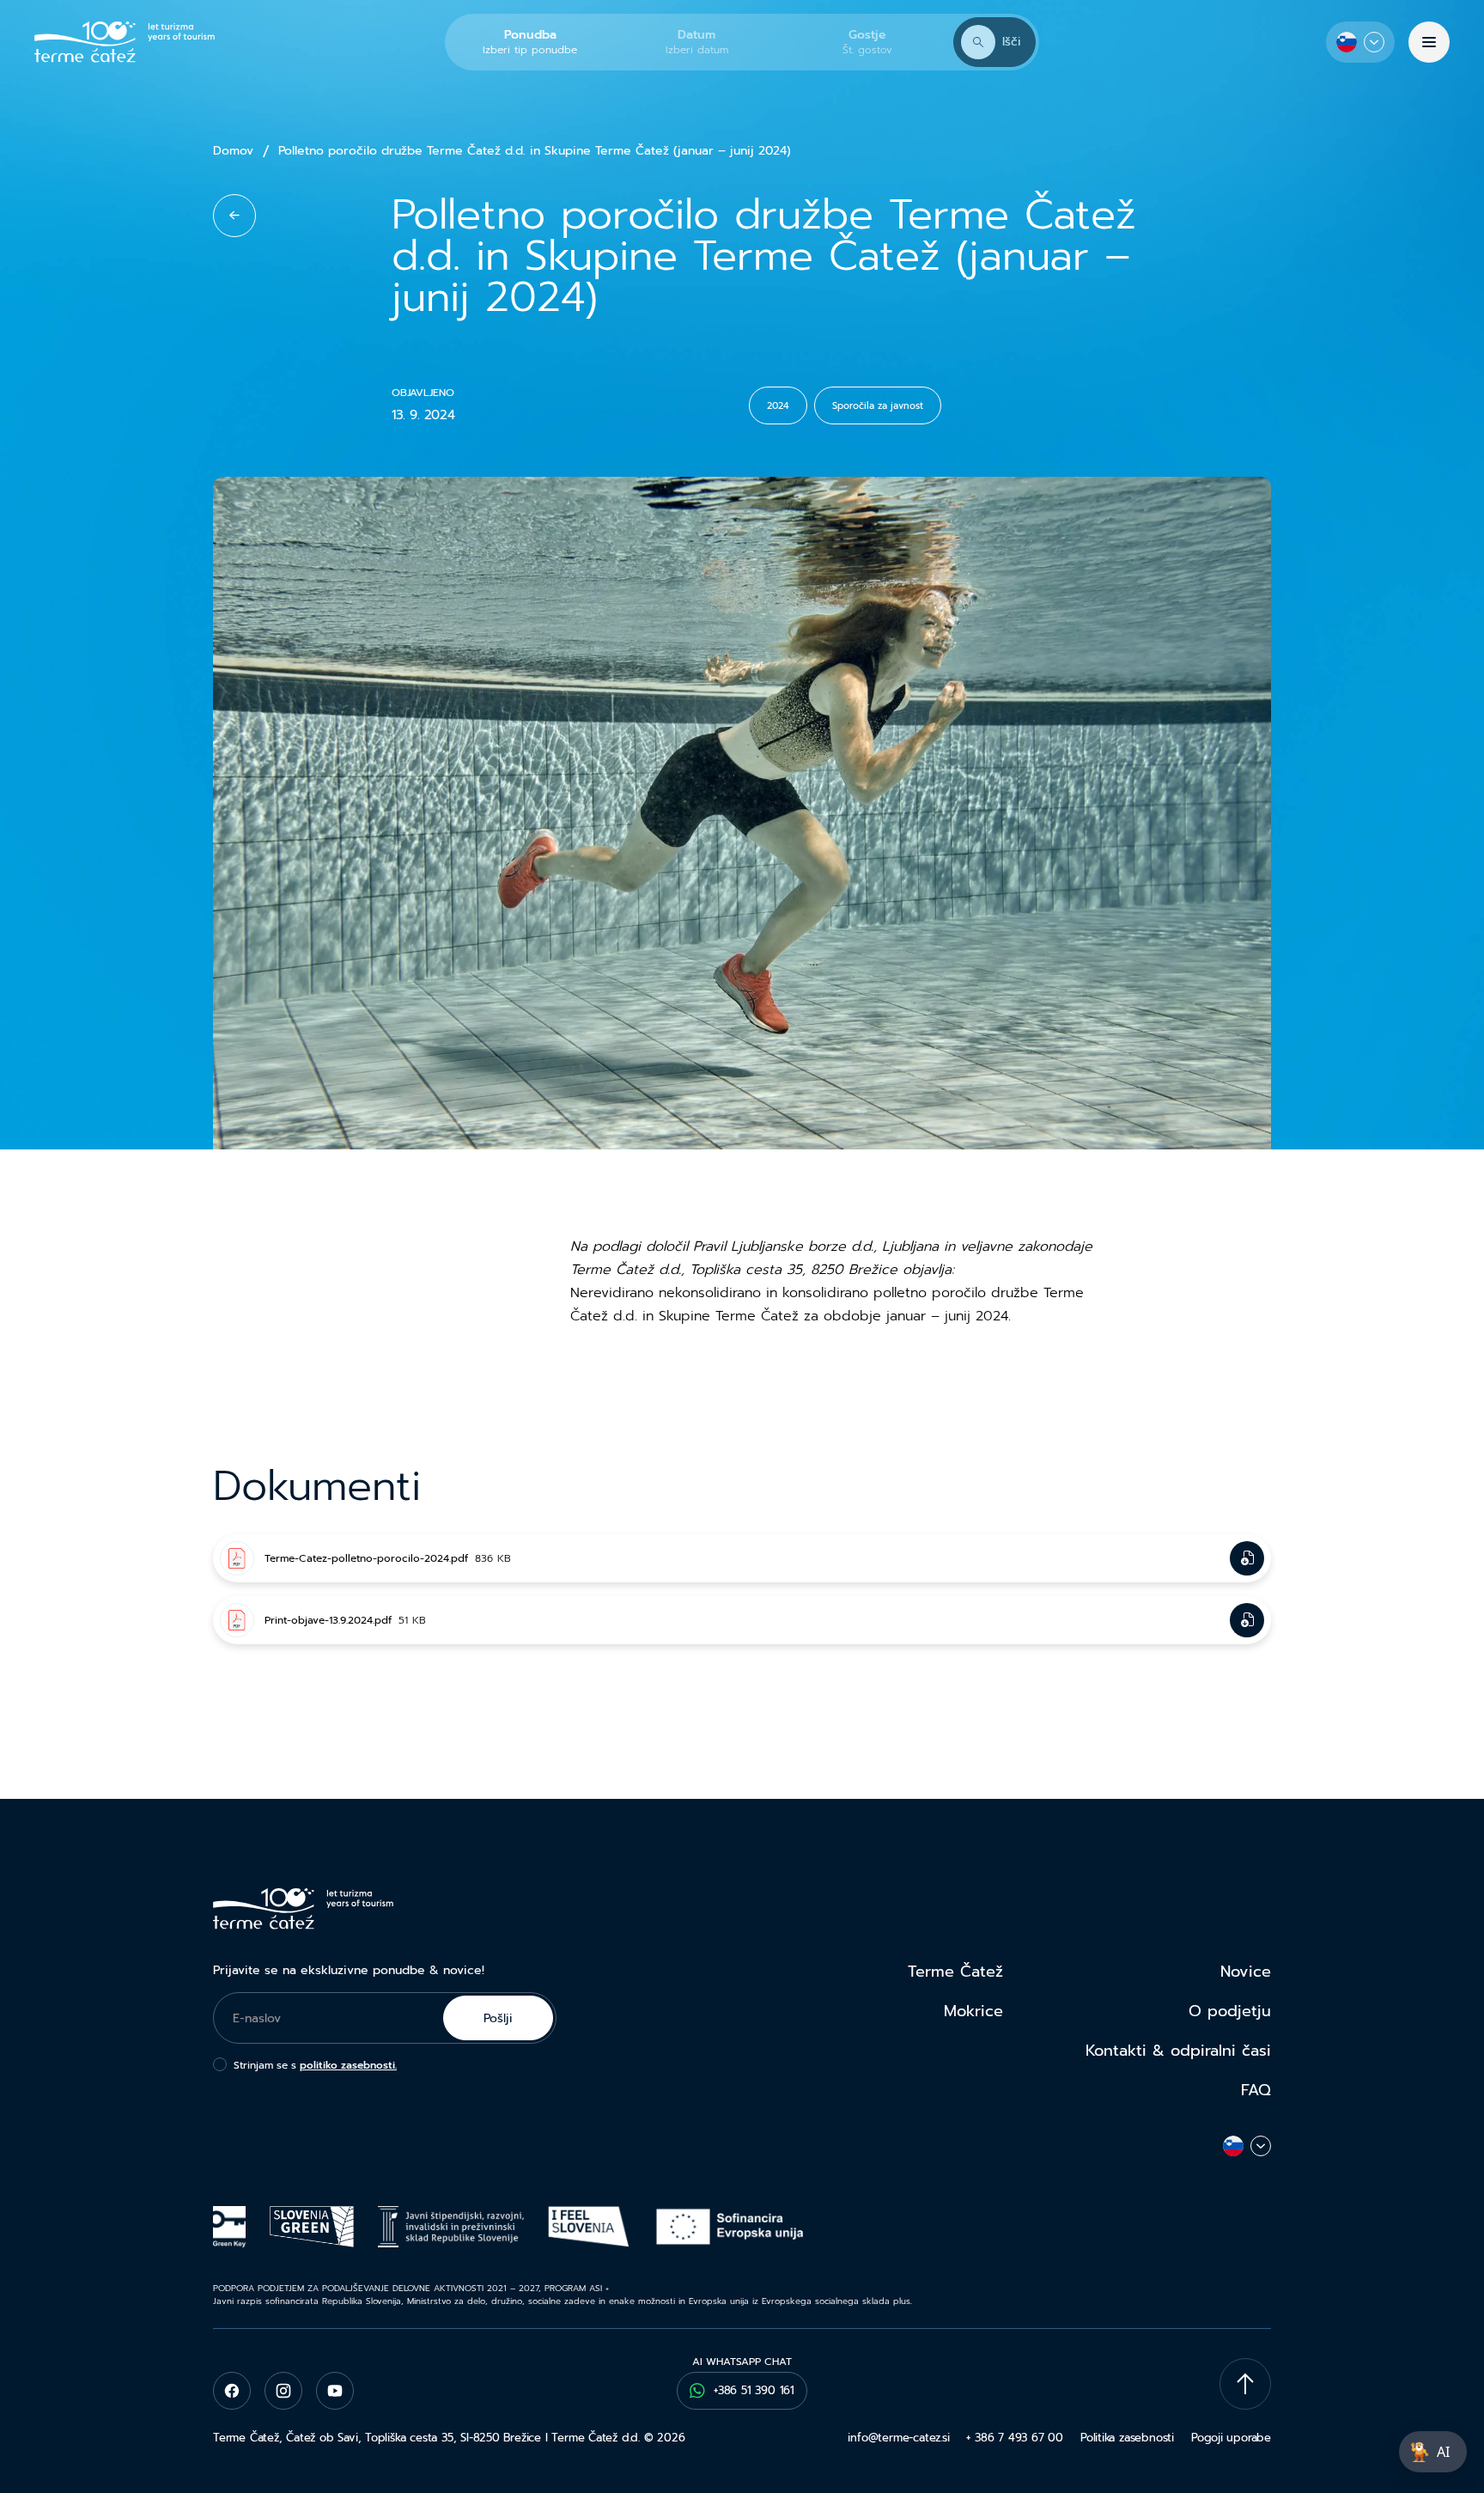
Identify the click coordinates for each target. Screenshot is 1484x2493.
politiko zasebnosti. (348, 2065)
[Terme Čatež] (125, 42)
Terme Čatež (955, 1972)
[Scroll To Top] (1245, 2384)
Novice (1246, 1972)
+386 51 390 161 (754, 2390)
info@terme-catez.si (898, 2438)
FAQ (1256, 2090)
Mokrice (973, 2011)
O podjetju (1230, 2011)
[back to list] (234, 216)
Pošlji (498, 2018)
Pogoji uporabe (1231, 2438)
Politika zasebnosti (1127, 2438)
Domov (233, 151)
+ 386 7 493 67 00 (1014, 2438)
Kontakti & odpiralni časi (1178, 2051)
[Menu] (1429, 42)
